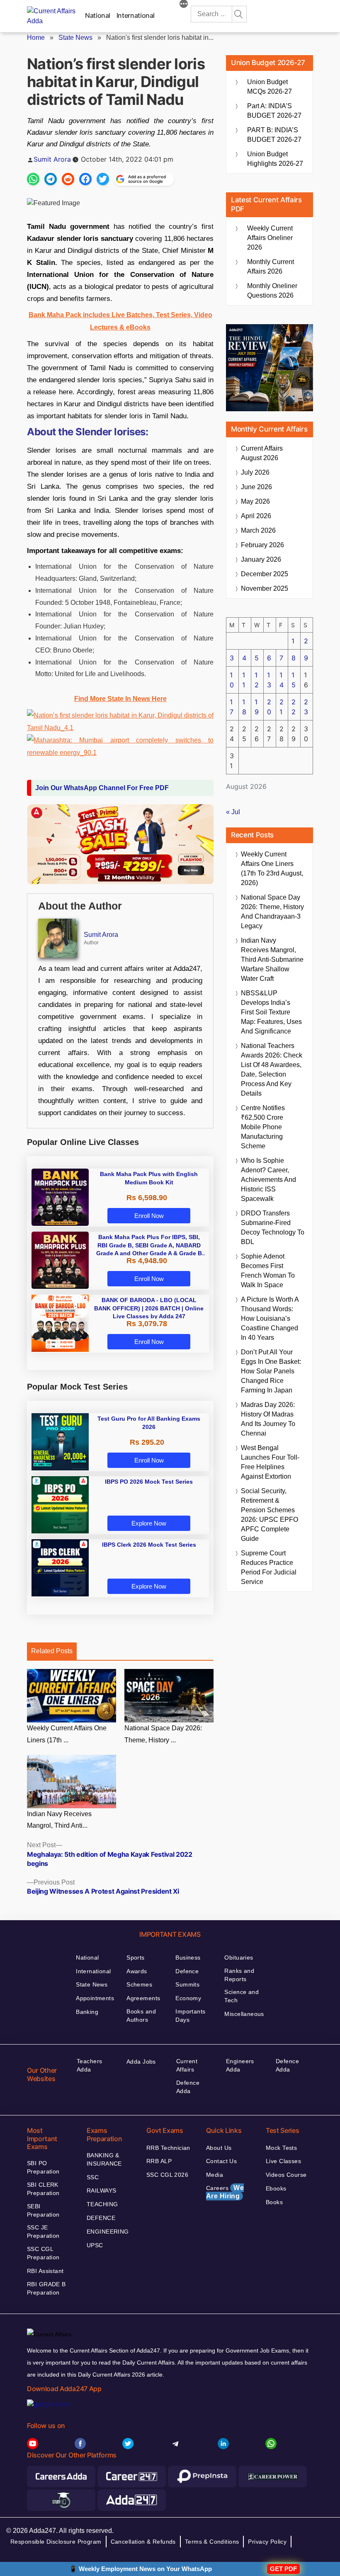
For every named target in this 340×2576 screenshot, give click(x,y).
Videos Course (286, 2175)
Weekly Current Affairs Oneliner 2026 (270, 238)
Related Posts (52, 1651)
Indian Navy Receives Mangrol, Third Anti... (59, 1820)
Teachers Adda (89, 2065)
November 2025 (265, 588)
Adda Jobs (141, 2062)
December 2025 (265, 574)
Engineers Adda (240, 2065)
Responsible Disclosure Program (56, 2542)
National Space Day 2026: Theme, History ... (163, 1734)
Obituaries (239, 1957)
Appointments (95, 1998)
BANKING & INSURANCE (104, 2159)
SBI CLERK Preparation (43, 2189)
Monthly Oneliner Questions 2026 (272, 291)
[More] (184, 5)
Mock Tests (281, 2148)
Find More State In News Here (120, 699)
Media (215, 2175)
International (136, 15)
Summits (187, 1984)
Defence (187, 1971)
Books (274, 2202)
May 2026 (255, 501)
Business (188, 1957)
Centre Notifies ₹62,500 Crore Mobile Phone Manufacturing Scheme (263, 1127)
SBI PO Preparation (43, 2167)
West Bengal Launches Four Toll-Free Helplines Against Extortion (270, 1462)
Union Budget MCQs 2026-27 (270, 87)
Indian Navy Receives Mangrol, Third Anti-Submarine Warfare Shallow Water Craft (272, 959)
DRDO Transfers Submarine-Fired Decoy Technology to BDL (273, 1227)
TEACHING (102, 2204)
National (98, 15)
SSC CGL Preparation (43, 2253)
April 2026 (256, 516)
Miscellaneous (244, 2014)
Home (36, 38)
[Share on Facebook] (85, 179)
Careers (225, 2192)
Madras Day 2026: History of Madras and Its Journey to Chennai (268, 1419)
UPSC (95, 2245)
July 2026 (255, 472)
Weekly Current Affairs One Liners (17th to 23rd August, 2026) (272, 868)
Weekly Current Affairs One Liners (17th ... (67, 1734)
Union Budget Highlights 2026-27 (275, 159)
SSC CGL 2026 (167, 2175)
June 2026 (256, 487)
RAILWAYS (101, 2190)
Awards (137, 1971)
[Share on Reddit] (68, 179)
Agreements (143, 1998)
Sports (136, 1957)
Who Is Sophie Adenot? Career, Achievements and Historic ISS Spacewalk (268, 1180)
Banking (87, 2012)
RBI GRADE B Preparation (46, 2288)
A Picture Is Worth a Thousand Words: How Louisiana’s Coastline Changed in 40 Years (270, 1318)
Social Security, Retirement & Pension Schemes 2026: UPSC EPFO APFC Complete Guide (270, 1515)
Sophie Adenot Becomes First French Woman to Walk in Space (268, 1271)
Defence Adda (188, 2087)
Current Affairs (187, 2065)
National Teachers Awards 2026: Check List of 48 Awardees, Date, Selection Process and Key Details (272, 1070)
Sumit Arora (52, 159)
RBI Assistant (45, 2271)
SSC (93, 2177)
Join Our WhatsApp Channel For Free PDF (102, 788)
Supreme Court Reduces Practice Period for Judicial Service (269, 1567)
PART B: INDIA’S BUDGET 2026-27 (274, 135)
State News (75, 38)
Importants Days (190, 2016)
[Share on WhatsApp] (33, 179)
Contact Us (221, 2161)
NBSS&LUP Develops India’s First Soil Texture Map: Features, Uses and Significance (271, 1012)
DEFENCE (101, 2218)
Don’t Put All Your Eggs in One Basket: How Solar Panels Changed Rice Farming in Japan (271, 1371)
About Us (219, 2148)
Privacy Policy (267, 2542)
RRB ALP (159, 2161)
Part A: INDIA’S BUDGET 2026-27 (274, 111)
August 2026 (262, 453)
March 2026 (258, 530)
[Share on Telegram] (51, 179)
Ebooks (276, 2188)
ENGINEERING (108, 2232)
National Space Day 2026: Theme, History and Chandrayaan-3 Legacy (272, 912)
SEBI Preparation (43, 2210)
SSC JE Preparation (43, 2232)
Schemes (139, 1984)
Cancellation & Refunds (143, 2542)
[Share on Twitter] (103, 179)
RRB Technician (168, 2148)
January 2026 (261, 559)
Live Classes (283, 2161)
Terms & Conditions (212, 2542)
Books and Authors (141, 2016)
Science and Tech (242, 1996)
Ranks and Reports (239, 1975)
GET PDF (283, 2569)
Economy (188, 1998)
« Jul (233, 812)
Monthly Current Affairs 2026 (271, 267)
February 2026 (262, 545)
